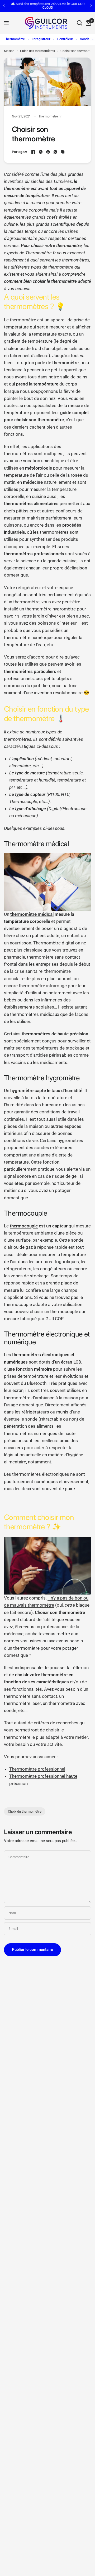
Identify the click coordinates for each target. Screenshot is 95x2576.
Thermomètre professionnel (37, 1769)
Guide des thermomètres (37, 51)
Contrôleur (65, 39)
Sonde (85, 39)
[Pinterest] (48, 152)
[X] (41, 152)
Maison (9, 51)
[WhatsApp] (55, 152)
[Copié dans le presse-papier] (63, 152)
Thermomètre (14, 39)
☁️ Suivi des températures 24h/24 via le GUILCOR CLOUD (47, 6)
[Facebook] (33, 152)
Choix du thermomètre (25, 1811)
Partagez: (19, 152)
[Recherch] (79, 23)
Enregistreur (41, 39)
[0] (87, 23)
